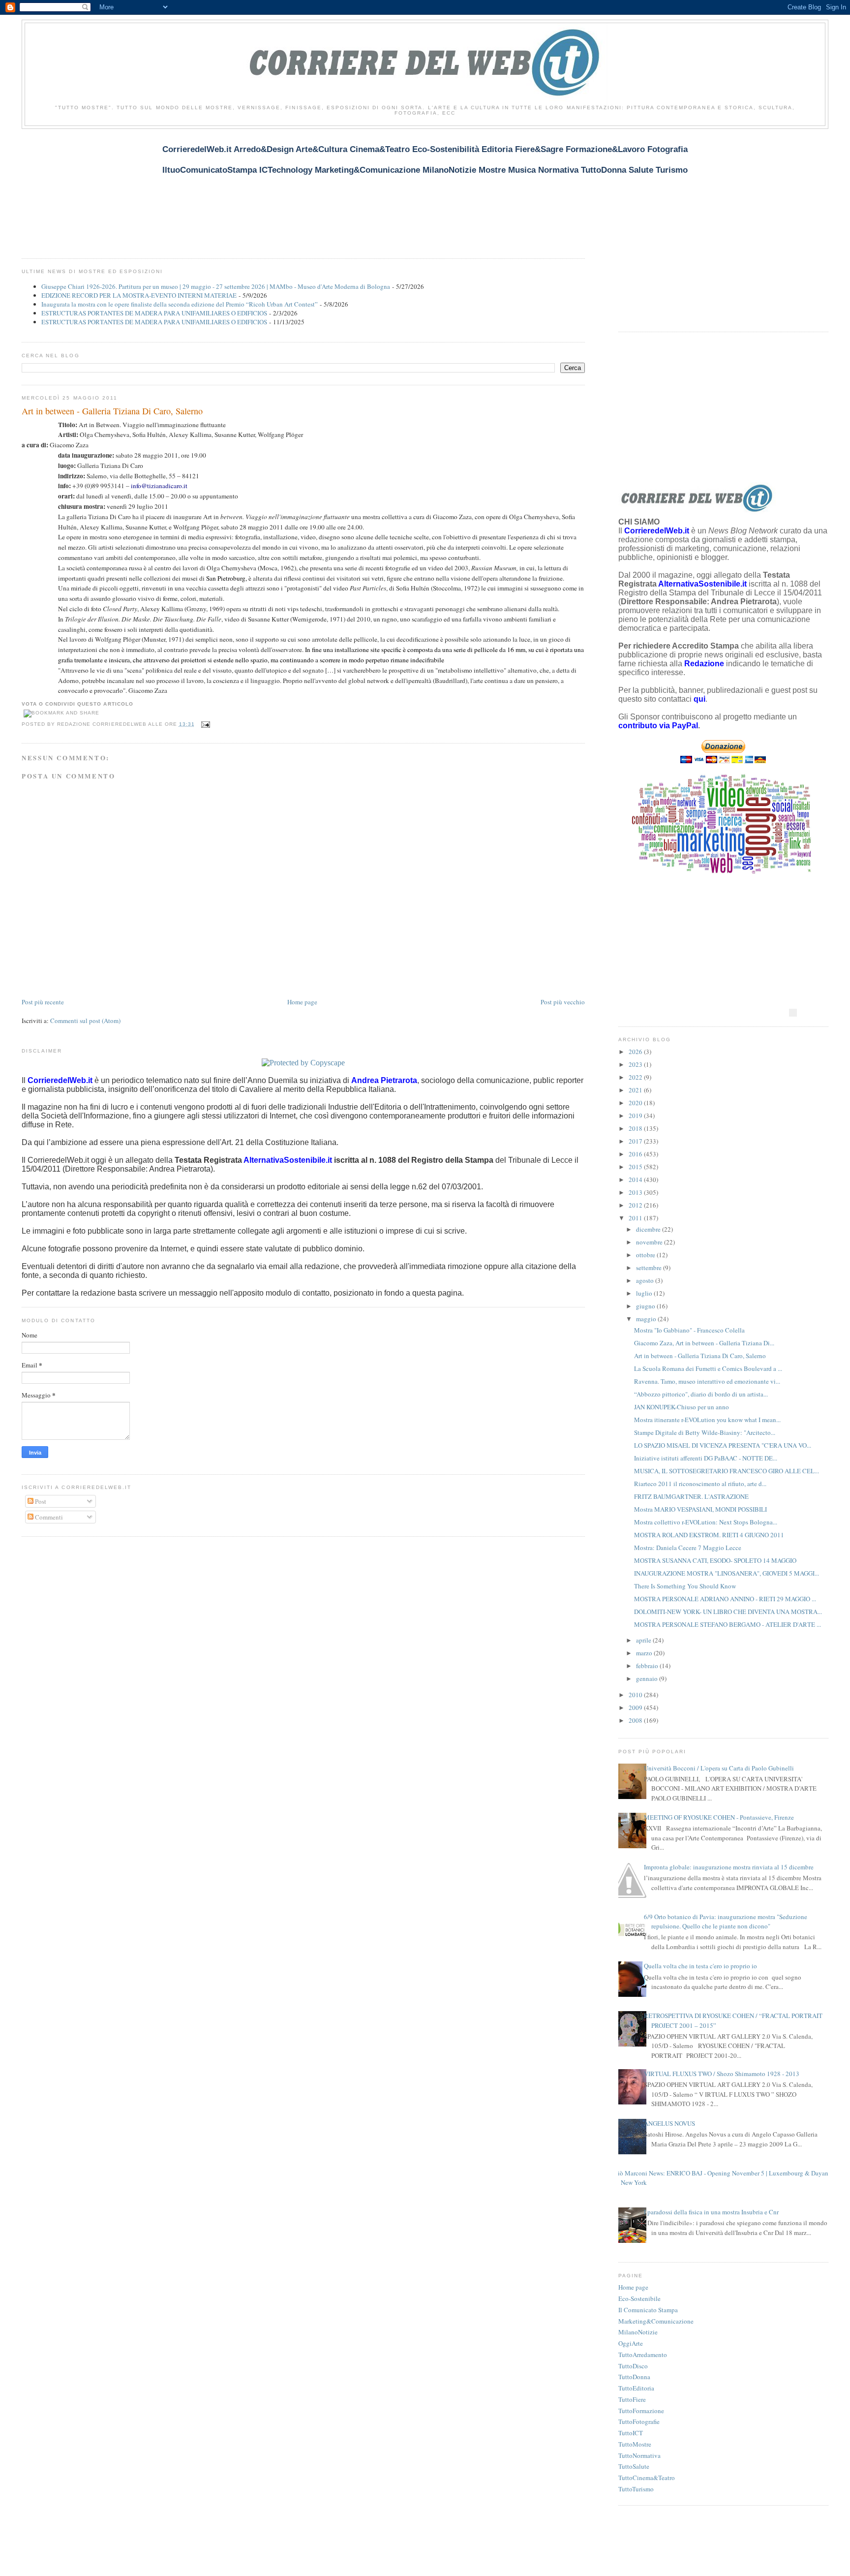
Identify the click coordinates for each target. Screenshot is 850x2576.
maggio (647, 1319)
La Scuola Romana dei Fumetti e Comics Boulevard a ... (708, 1368)
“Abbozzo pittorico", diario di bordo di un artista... (701, 1394)
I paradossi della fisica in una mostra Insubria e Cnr (711, 2212)
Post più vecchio (563, 1002)
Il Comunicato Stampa (648, 2310)
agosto (646, 1280)
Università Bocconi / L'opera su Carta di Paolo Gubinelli (719, 1768)
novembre (650, 1242)
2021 (636, 1090)
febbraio (648, 1666)
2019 (636, 1116)
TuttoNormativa (639, 2455)
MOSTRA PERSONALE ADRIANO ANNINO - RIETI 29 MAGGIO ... (725, 1599)
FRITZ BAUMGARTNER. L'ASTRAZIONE (691, 1496)
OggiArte (631, 2343)
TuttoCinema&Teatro (647, 2478)
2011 (636, 1218)
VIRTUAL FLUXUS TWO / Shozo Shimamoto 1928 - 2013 (722, 2074)
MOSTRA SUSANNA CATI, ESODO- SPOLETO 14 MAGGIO (715, 1560)
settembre (650, 1268)
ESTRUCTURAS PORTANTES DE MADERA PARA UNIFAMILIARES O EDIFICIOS (154, 313)
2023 (636, 1064)
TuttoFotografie (639, 2421)
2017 (636, 1141)
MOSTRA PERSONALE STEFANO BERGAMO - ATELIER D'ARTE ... (728, 1624)
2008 (636, 1720)
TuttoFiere (632, 2399)
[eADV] (793, 1013)
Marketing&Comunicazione (656, 2321)
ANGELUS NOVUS (669, 2123)
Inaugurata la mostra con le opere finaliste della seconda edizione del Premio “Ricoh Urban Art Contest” (180, 304)
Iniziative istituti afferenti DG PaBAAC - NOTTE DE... (706, 1458)
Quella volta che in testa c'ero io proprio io (700, 1966)
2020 (636, 1103)
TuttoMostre (635, 2444)
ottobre (646, 1255)
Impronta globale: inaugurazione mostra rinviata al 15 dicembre (729, 1867)
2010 (636, 1695)
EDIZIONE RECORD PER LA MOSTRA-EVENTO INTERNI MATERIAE (139, 295)
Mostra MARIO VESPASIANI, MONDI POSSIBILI (700, 1509)
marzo (645, 1653)
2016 (636, 1154)
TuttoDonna (634, 2377)
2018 (636, 1128)
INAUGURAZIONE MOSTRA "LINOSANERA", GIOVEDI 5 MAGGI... (727, 1573)
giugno (646, 1306)
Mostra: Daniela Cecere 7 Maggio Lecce (688, 1548)
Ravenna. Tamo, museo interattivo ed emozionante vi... (707, 1381)
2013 (636, 1192)
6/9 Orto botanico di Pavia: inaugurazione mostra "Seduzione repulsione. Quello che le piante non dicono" (726, 1922)
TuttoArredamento (643, 2355)
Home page (302, 1002)
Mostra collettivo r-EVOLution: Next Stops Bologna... (706, 1522)
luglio (645, 1293)
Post (40, 1501)
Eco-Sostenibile (639, 2298)
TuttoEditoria (636, 2388)
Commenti (48, 1517)
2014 (636, 1179)
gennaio (648, 1678)
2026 (636, 1052)
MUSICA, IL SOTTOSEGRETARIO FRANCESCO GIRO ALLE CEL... (727, 1471)
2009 (636, 1707)
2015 (636, 1167)
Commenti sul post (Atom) (85, 1021)
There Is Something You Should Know (685, 1586)
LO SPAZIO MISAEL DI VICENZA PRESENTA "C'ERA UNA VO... (723, 1445)
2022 (636, 1077)
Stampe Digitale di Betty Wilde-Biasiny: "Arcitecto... (705, 1432)
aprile (644, 1640)
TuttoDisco (633, 2366)
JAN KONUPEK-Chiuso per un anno (682, 1407)
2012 (636, 1205)
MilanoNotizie (638, 2332)
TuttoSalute (634, 2466)
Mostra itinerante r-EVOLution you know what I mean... (707, 1420)
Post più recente (43, 1002)
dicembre (649, 1229)
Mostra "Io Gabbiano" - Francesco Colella (689, 1330)
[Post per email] (204, 724)
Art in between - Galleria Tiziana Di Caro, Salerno (112, 411)
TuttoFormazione (641, 2411)
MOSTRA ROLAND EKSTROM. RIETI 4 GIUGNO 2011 (709, 1535)
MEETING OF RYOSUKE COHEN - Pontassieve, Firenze (719, 1817)
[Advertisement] (201, 188)
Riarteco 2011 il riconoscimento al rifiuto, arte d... (700, 1484)
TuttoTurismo (636, 2489)
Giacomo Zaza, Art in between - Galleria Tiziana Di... (704, 1343)
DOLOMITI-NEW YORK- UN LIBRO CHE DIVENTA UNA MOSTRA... (728, 1612)
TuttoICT (631, 2433)
